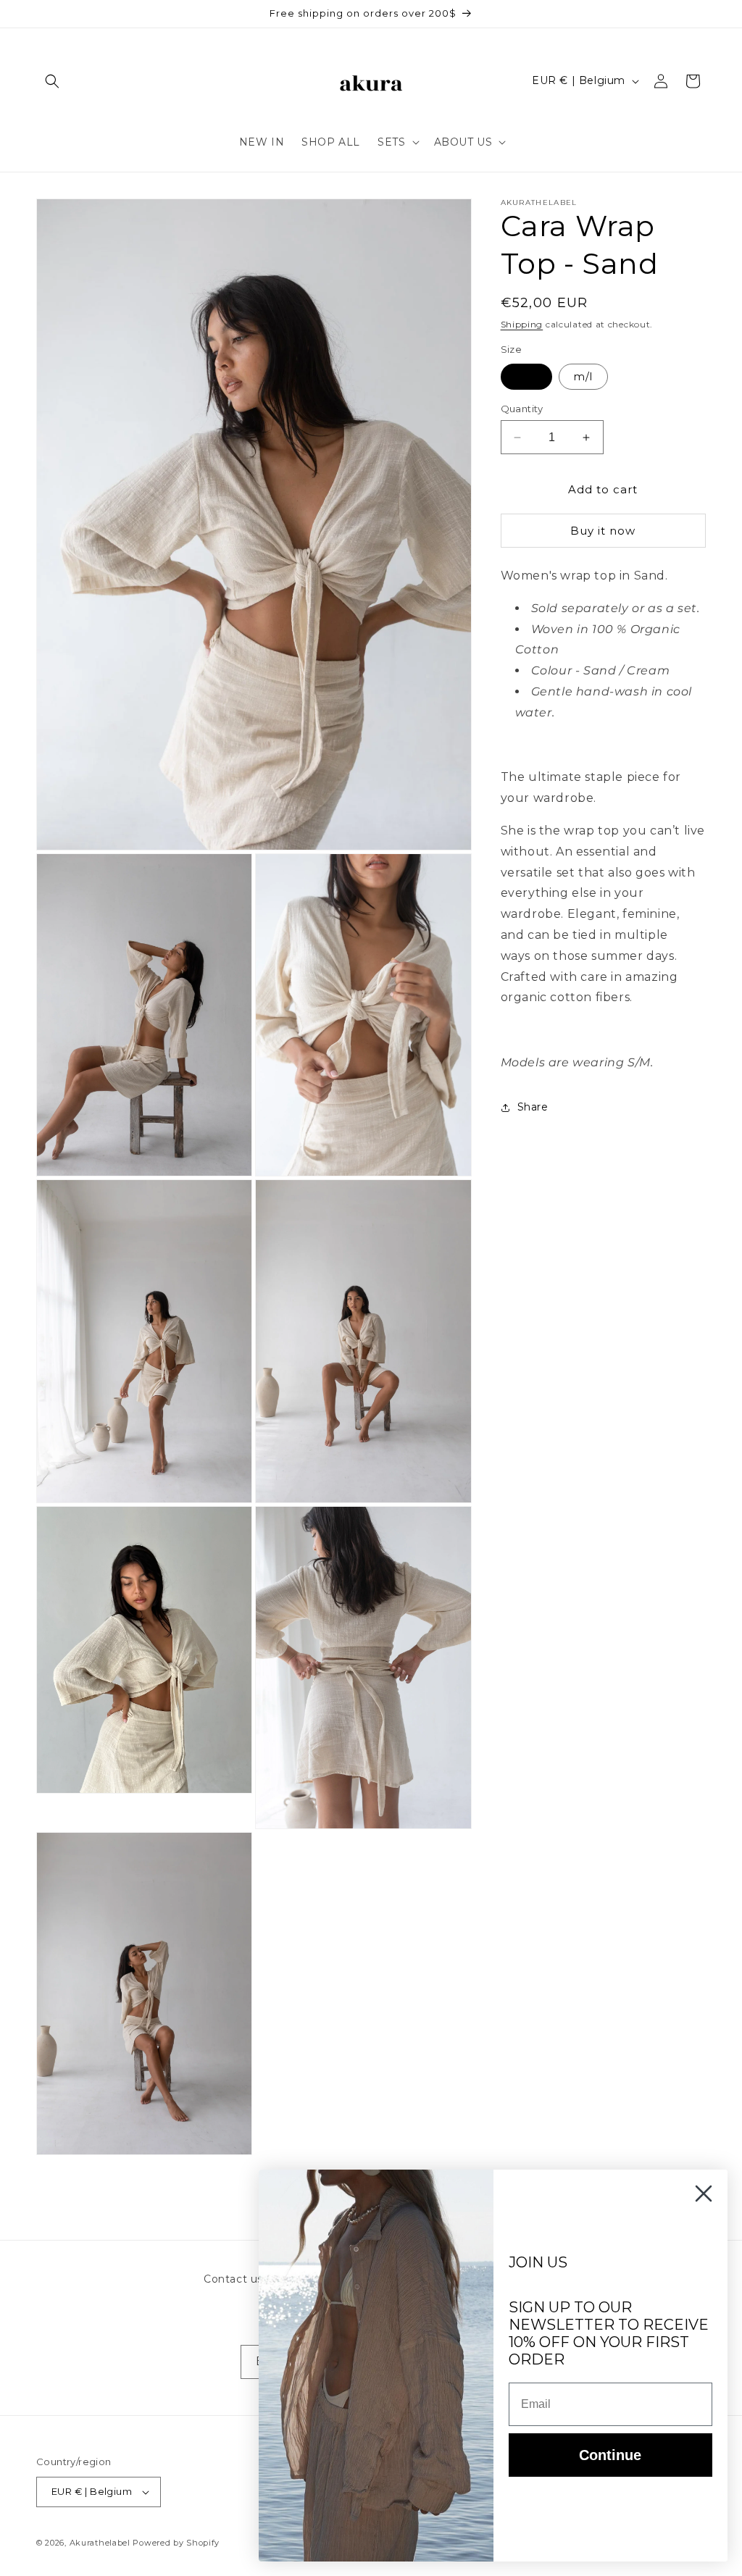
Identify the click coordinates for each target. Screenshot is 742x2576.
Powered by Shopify (176, 2543)
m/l (583, 377)
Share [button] (533, 1107)
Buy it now (603, 531)
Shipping (522, 324)
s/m (526, 377)
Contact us (233, 2279)
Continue (610, 2455)
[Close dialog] (704, 2194)
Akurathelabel (100, 2543)
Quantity (522, 409)
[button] (52, 81)
